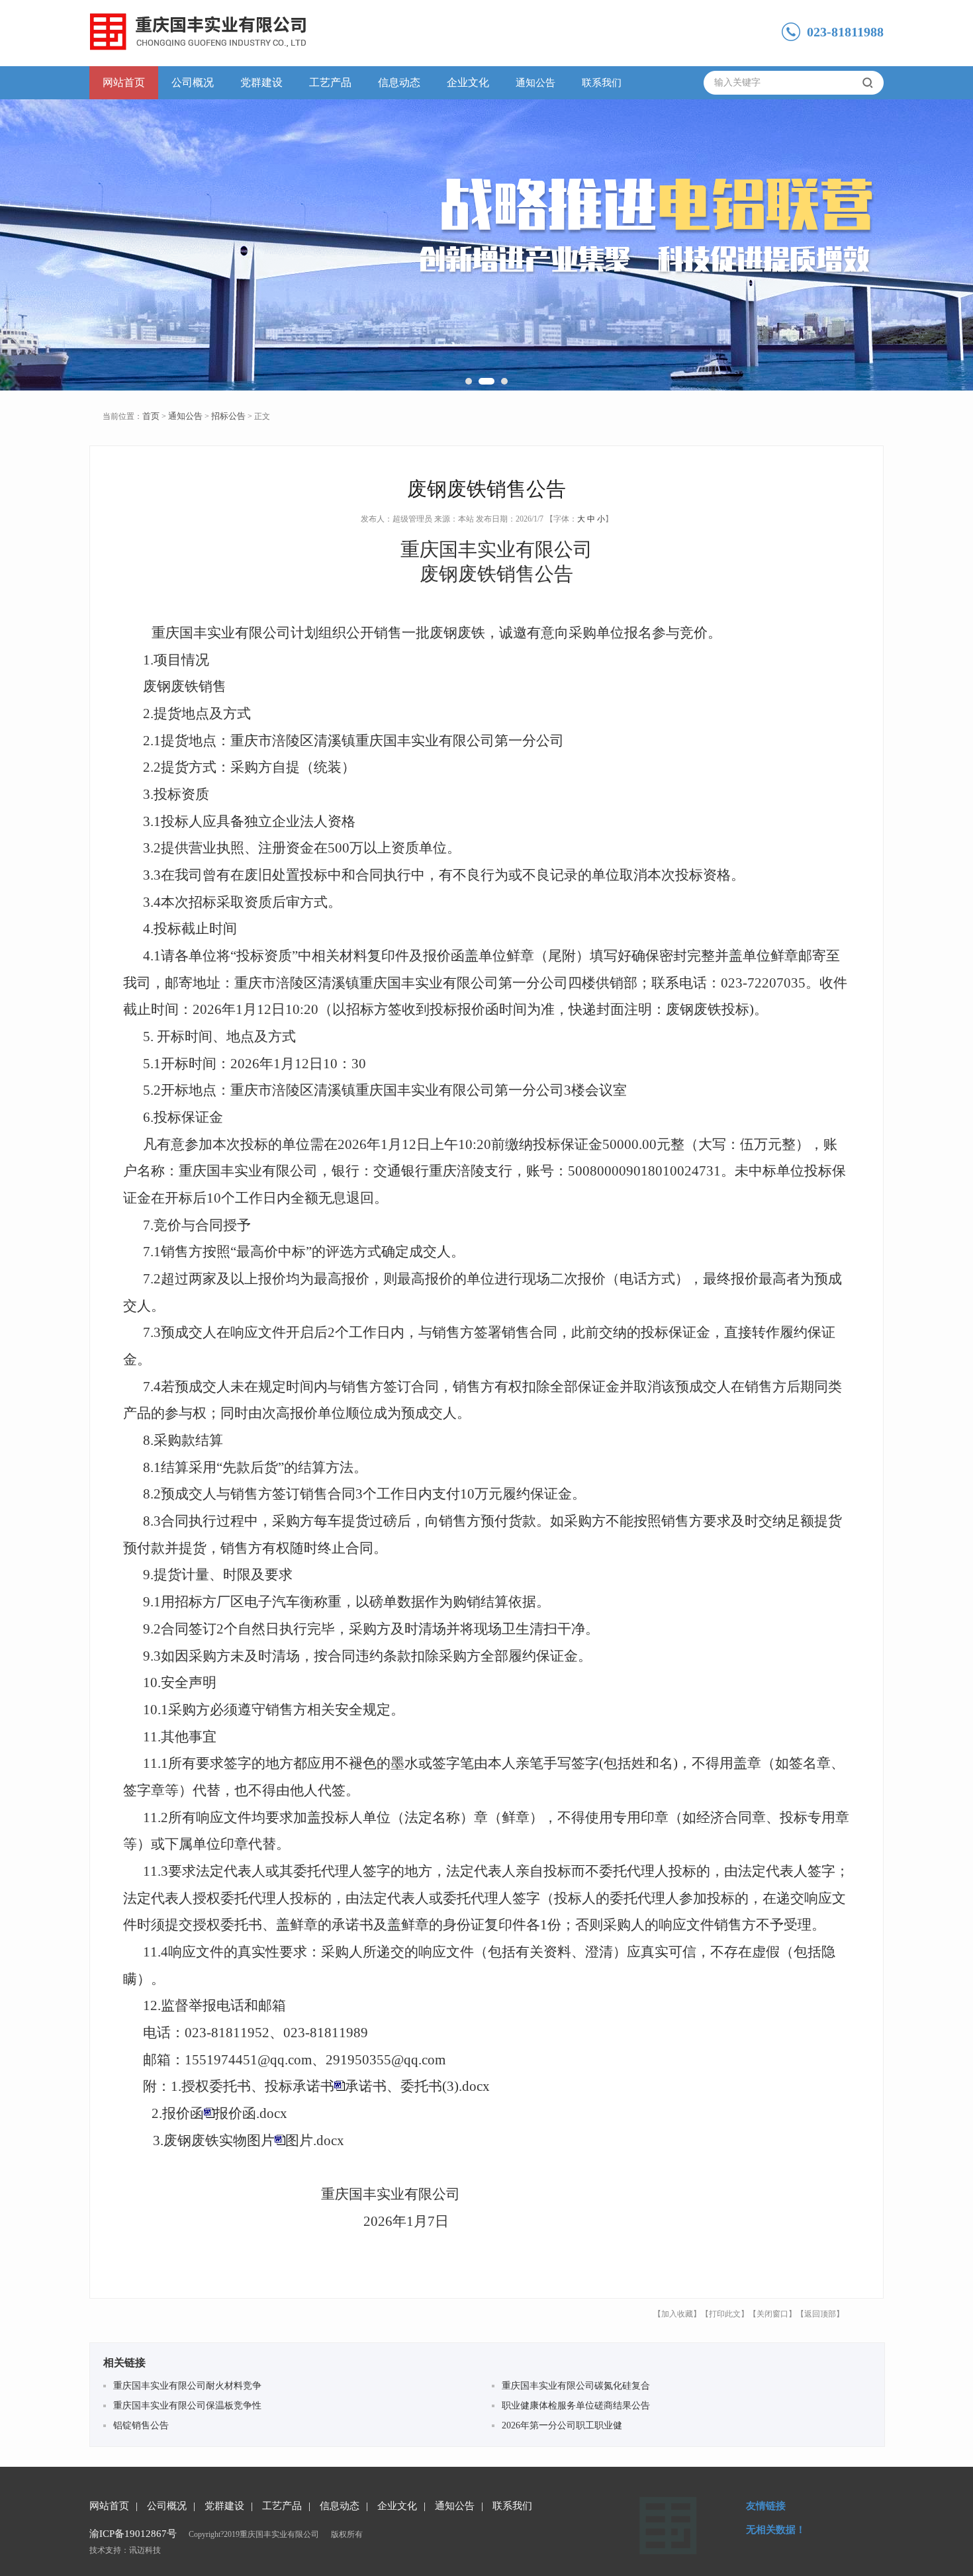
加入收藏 (677, 2314)
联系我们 (602, 83)
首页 (151, 416)
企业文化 (468, 82)
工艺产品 (330, 82)
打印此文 (725, 2314)
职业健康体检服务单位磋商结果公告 (576, 2406)
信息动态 (399, 82)
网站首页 (124, 82)
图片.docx (315, 2140)
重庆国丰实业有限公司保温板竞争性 (187, 2406)
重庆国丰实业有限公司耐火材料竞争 (187, 2386)
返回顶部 (820, 2314)
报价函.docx (251, 2113)
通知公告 (535, 83)
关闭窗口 (772, 2314)
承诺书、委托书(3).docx (417, 2086)
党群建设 (261, 82)
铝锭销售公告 (141, 2425)
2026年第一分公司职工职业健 (562, 2425)
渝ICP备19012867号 (133, 2534)
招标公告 (228, 416)
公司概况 (193, 82)
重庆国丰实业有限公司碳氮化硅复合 (576, 2386)
